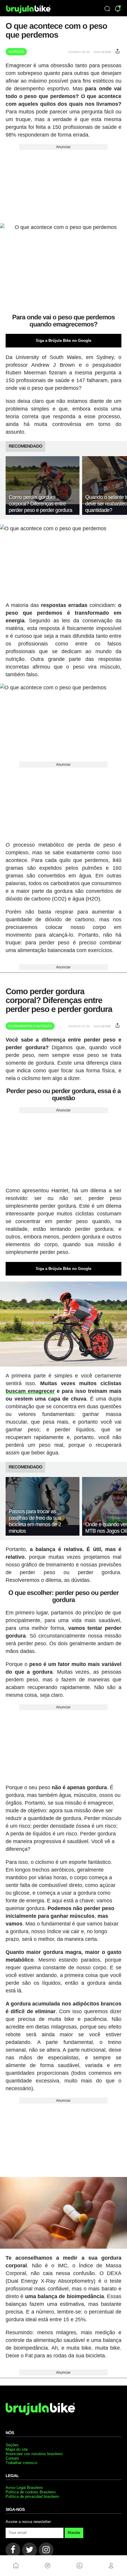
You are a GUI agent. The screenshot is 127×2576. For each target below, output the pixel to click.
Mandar (74, 2533)
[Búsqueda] (107, 9)
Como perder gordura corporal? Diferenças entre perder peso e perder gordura (40, 504)
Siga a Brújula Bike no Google (63, 341)
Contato (12, 2458)
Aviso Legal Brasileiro (24, 2488)
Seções (12, 2445)
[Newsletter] (118, 9)
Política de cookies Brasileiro (31, 2492)
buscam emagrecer (30, 1391)
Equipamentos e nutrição (30, 1026)
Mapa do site (17, 2449)
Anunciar (63, 147)
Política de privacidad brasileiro (32, 2496)
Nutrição (16, 52)
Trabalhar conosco (21, 2463)
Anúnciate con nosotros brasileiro (34, 2454)
